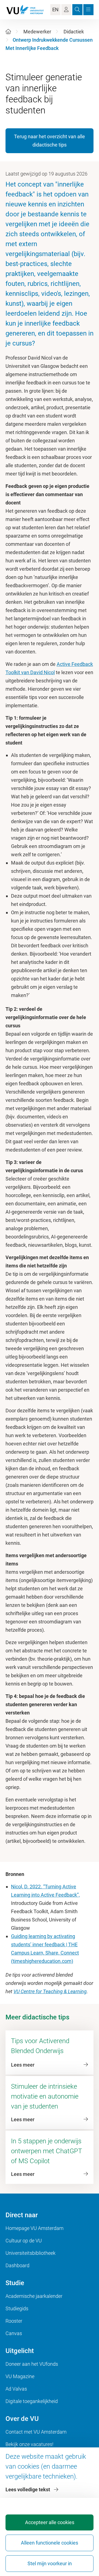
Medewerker (37, 32)
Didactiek (74, 32)
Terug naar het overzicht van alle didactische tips (50, 141)
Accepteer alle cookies (50, 2522)
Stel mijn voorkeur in (50, 2563)
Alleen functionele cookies (50, 2543)
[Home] (8, 32)
